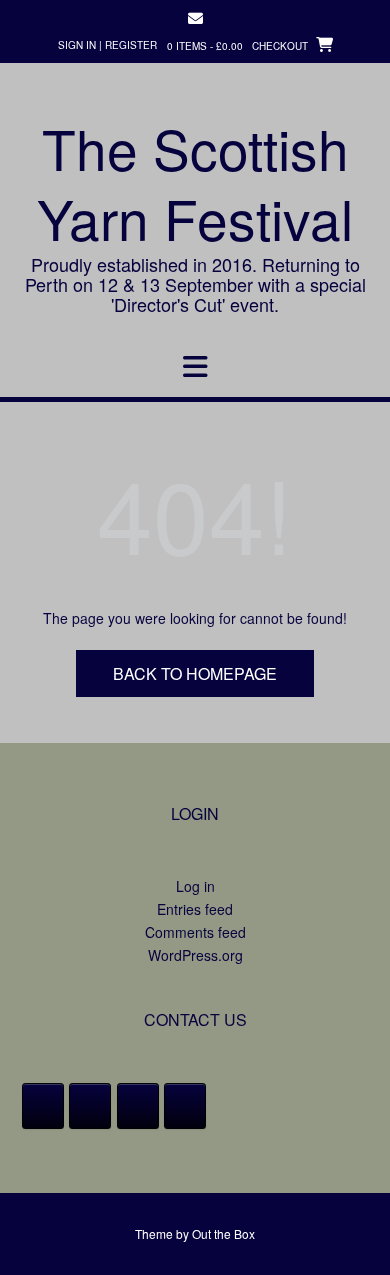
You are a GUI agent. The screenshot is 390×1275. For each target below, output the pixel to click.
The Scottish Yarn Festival (195, 183)
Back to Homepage (195, 673)
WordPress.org (195, 955)
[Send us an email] (195, 18)
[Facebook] (43, 1106)
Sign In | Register (107, 45)
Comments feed (195, 932)
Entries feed (195, 909)
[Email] (185, 1106)
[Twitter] (90, 1106)
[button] (195, 367)
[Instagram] (138, 1106)
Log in (195, 886)
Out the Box (223, 1233)
